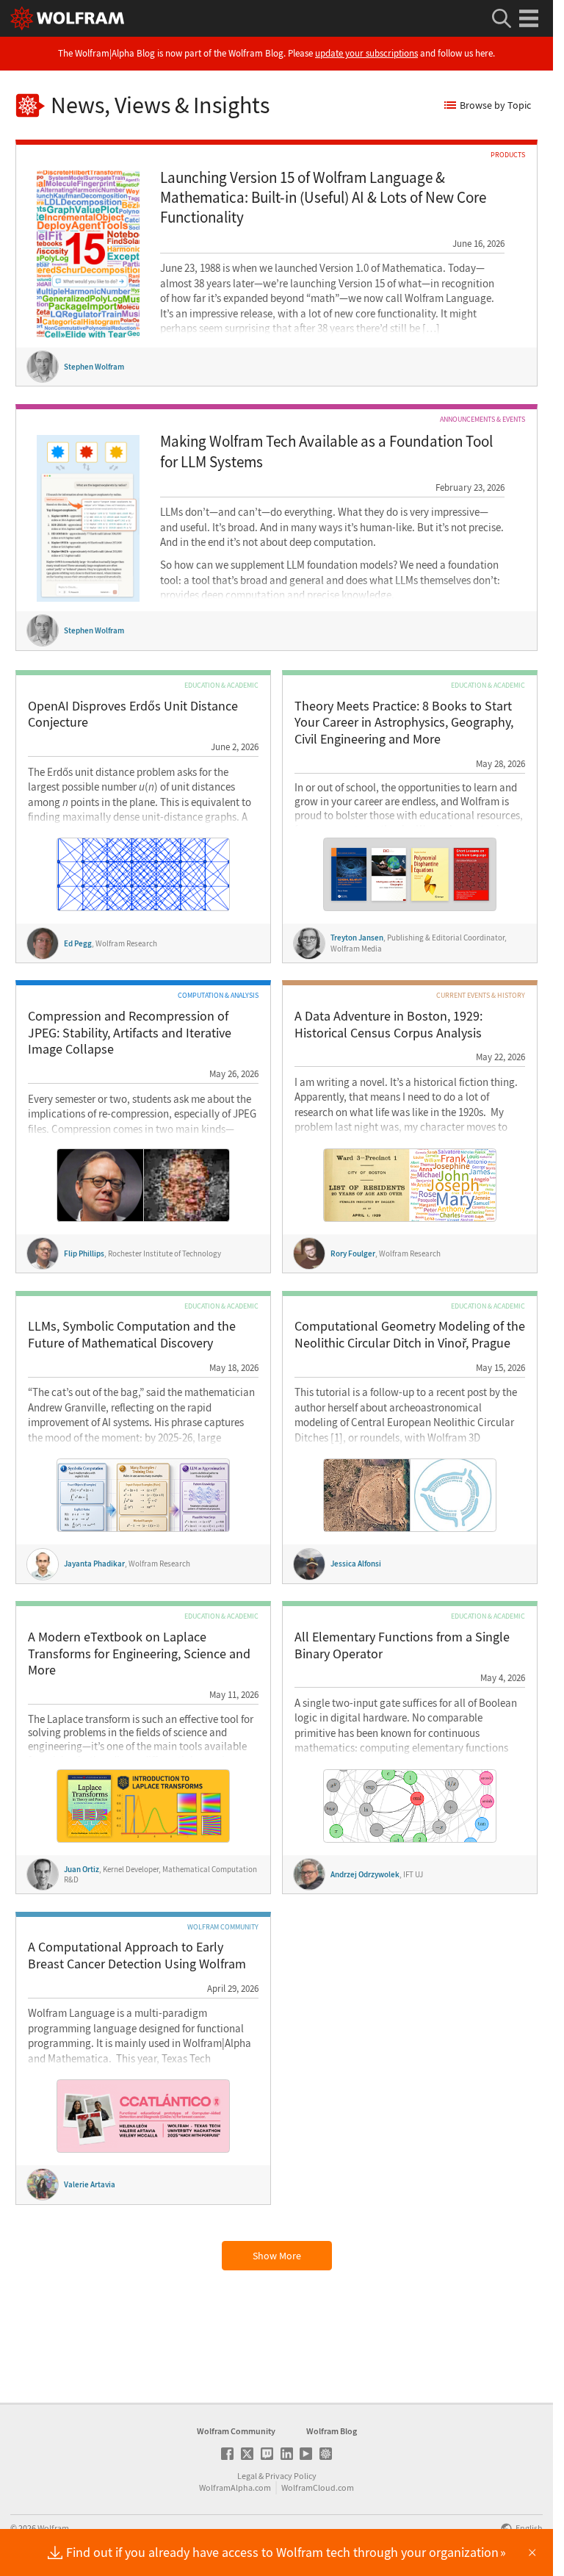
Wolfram (53, 2528)
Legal (247, 2476)
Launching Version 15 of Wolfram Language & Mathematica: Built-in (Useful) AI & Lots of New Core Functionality (323, 198)
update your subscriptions (366, 53)
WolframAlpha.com (235, 2487)
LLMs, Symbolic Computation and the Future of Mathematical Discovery (132, 1335)
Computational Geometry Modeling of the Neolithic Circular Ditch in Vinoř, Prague (410, 1335)
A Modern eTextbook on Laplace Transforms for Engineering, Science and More (139, 1654)
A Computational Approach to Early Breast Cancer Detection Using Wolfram (137, 1956)
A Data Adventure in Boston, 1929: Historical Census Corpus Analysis (388, 1025)
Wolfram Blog (332, 2431)
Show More (277, 2256)
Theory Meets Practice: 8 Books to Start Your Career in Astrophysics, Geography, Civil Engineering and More (404, 723)
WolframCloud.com (318, 2487)
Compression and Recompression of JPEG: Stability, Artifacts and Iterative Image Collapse (130, 1033)
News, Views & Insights (160, 105)
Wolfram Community (236, 2431)
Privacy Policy (291, 2476)
